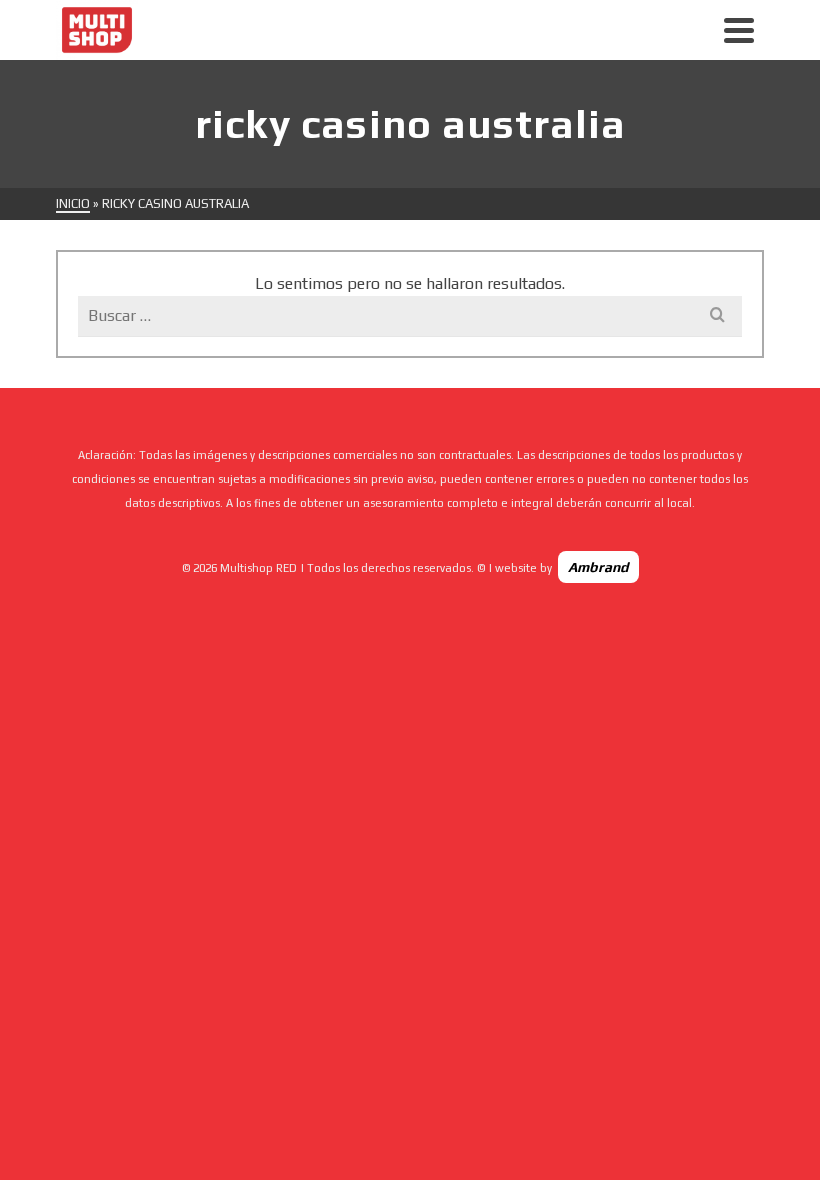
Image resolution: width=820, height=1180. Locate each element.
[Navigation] (739, 30)
